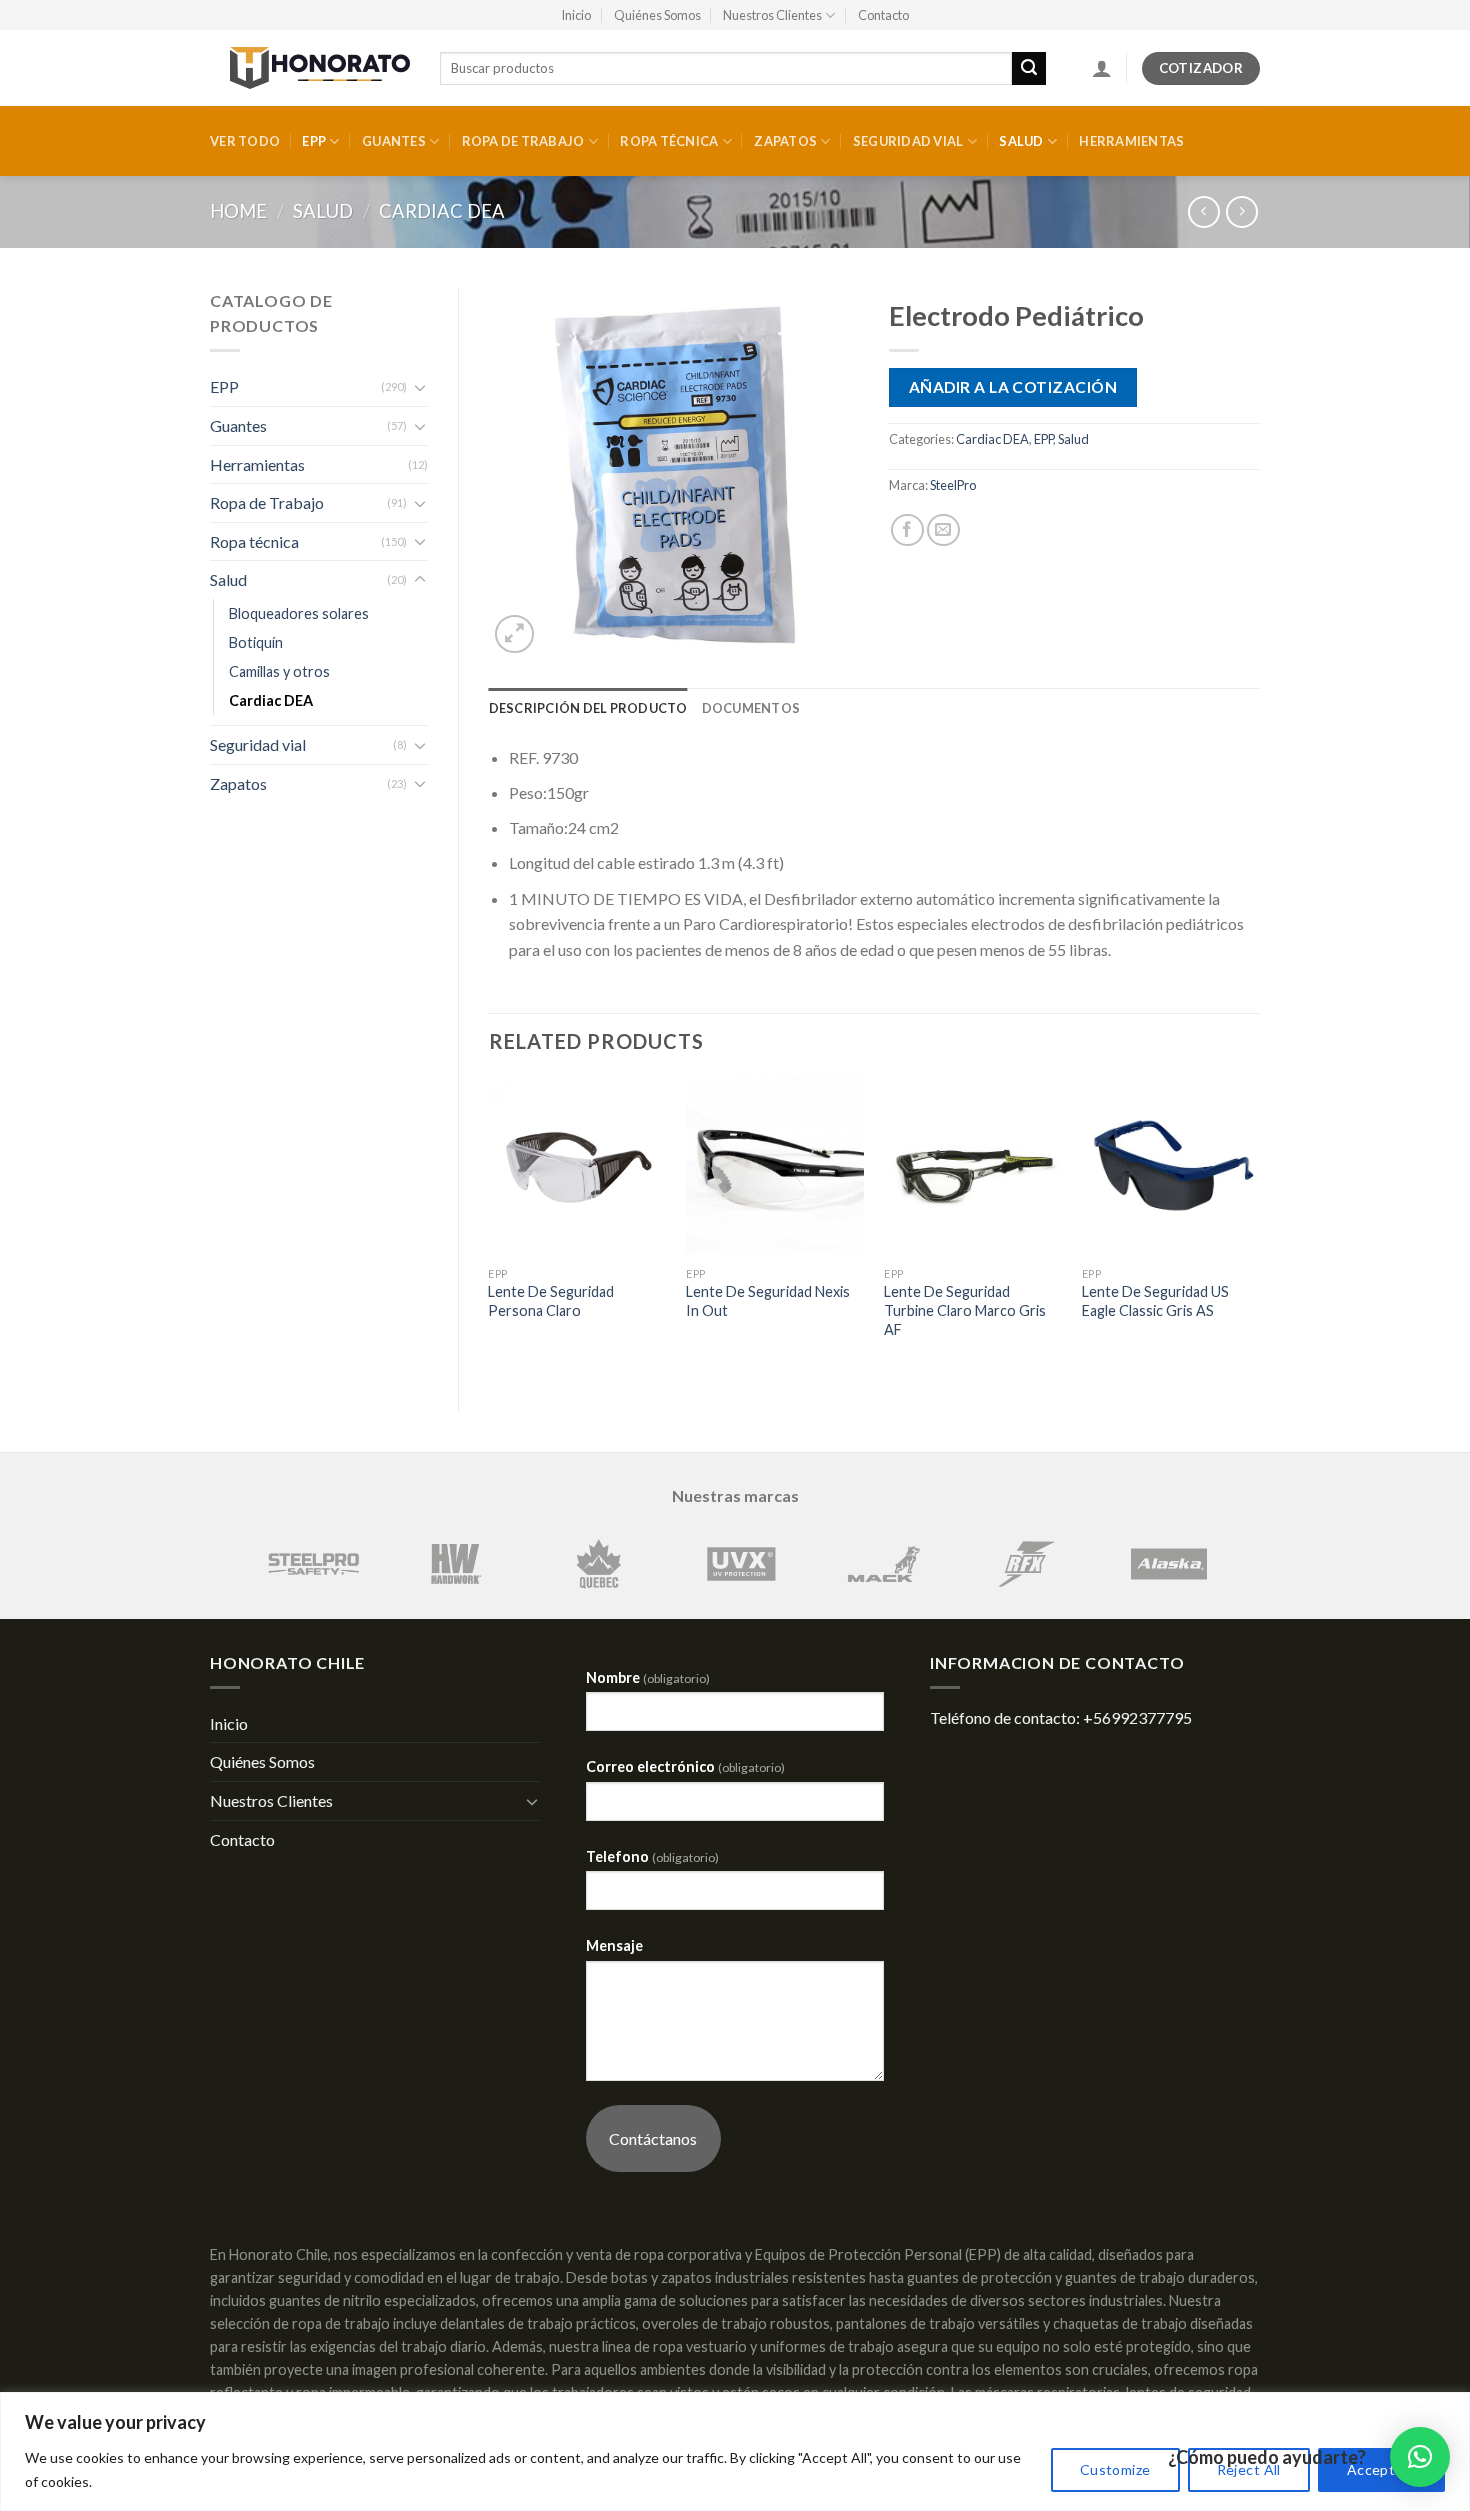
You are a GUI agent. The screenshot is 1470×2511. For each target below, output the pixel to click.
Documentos (751, 708)
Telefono (652, 1856)
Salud (1021, 141)
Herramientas (1131, 141)
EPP (314, 141)
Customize (1115, 2469)
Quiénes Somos (657, 15)
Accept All (1381, 2469)
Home (238, 211)
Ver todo (245, 141)
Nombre (648, 1677)
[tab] (588, 708)
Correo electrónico (685, 1766)
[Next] (1259, 1228)
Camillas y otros (279, 671)
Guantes (394, 141)
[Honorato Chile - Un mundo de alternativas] (310, 68)
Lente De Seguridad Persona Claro (551, 1301)
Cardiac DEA (442, 211)
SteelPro (953, 485)
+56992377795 (1137, 1717)
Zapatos (785, 141)
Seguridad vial (908, 141)
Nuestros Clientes (772, 15)
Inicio (576, 15)
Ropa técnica (669, 141)
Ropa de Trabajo (523, 141)
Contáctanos (653, 2138)
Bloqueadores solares (299, 613)
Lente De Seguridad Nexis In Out (768, 1301)
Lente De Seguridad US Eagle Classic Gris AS (1155, 1301)
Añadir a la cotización (1013, 387)
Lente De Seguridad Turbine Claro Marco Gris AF (965, 1310)
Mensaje (614, 1945)
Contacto (883, 15)
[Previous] (490, 1228)
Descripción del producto (588, 708)
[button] (1420, 2457)
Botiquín (256, 642)
